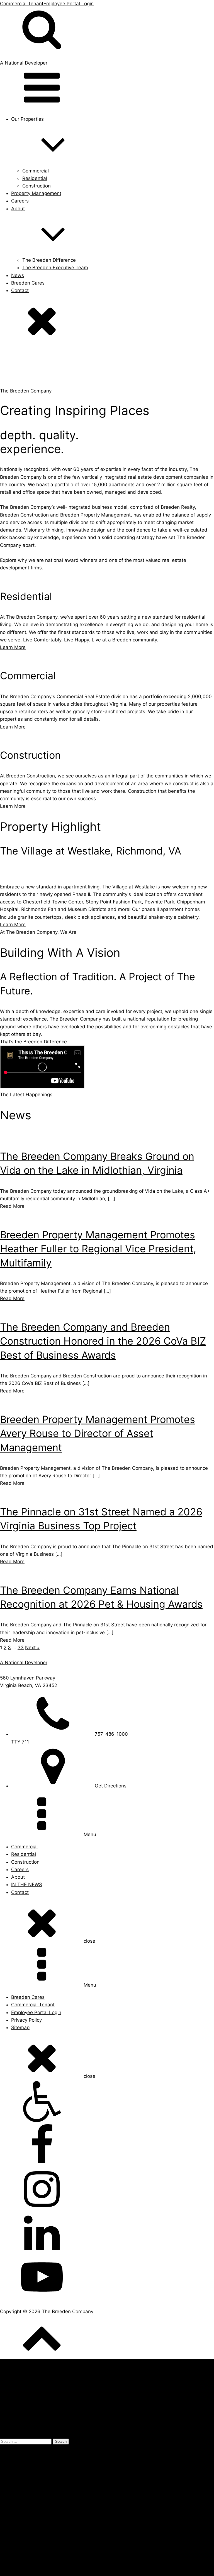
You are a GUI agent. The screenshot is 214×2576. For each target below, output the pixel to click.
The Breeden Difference (49, 260)
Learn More (13, 647)
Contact (20, 290)
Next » (32, 1648)
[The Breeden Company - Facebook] (107, 2146)
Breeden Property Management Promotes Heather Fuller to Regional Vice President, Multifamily (98, 1249)
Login (6, 2557)
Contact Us (127, 2449)
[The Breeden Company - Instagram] (107, 2190)
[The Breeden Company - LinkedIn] (107, 2234)
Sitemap (20, 2027)
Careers (20, 201)
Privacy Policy (26, 2020)
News (18, 275)
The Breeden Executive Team (55, 268)
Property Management (36, 193)
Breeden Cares (28, 283)
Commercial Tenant (22, 4)
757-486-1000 (90, 2449)
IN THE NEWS (27, 1885)
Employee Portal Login (69, 4)
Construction (37, 186)
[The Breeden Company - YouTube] (107, 2278)
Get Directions (16, 2471)
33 (21, 1648)
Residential (35, 178)
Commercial (36, 171)
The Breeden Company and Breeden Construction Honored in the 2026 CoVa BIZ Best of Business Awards (103, 1341)
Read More (12, 1206)
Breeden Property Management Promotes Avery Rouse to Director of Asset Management (98, 1433)
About (18, 1877)
